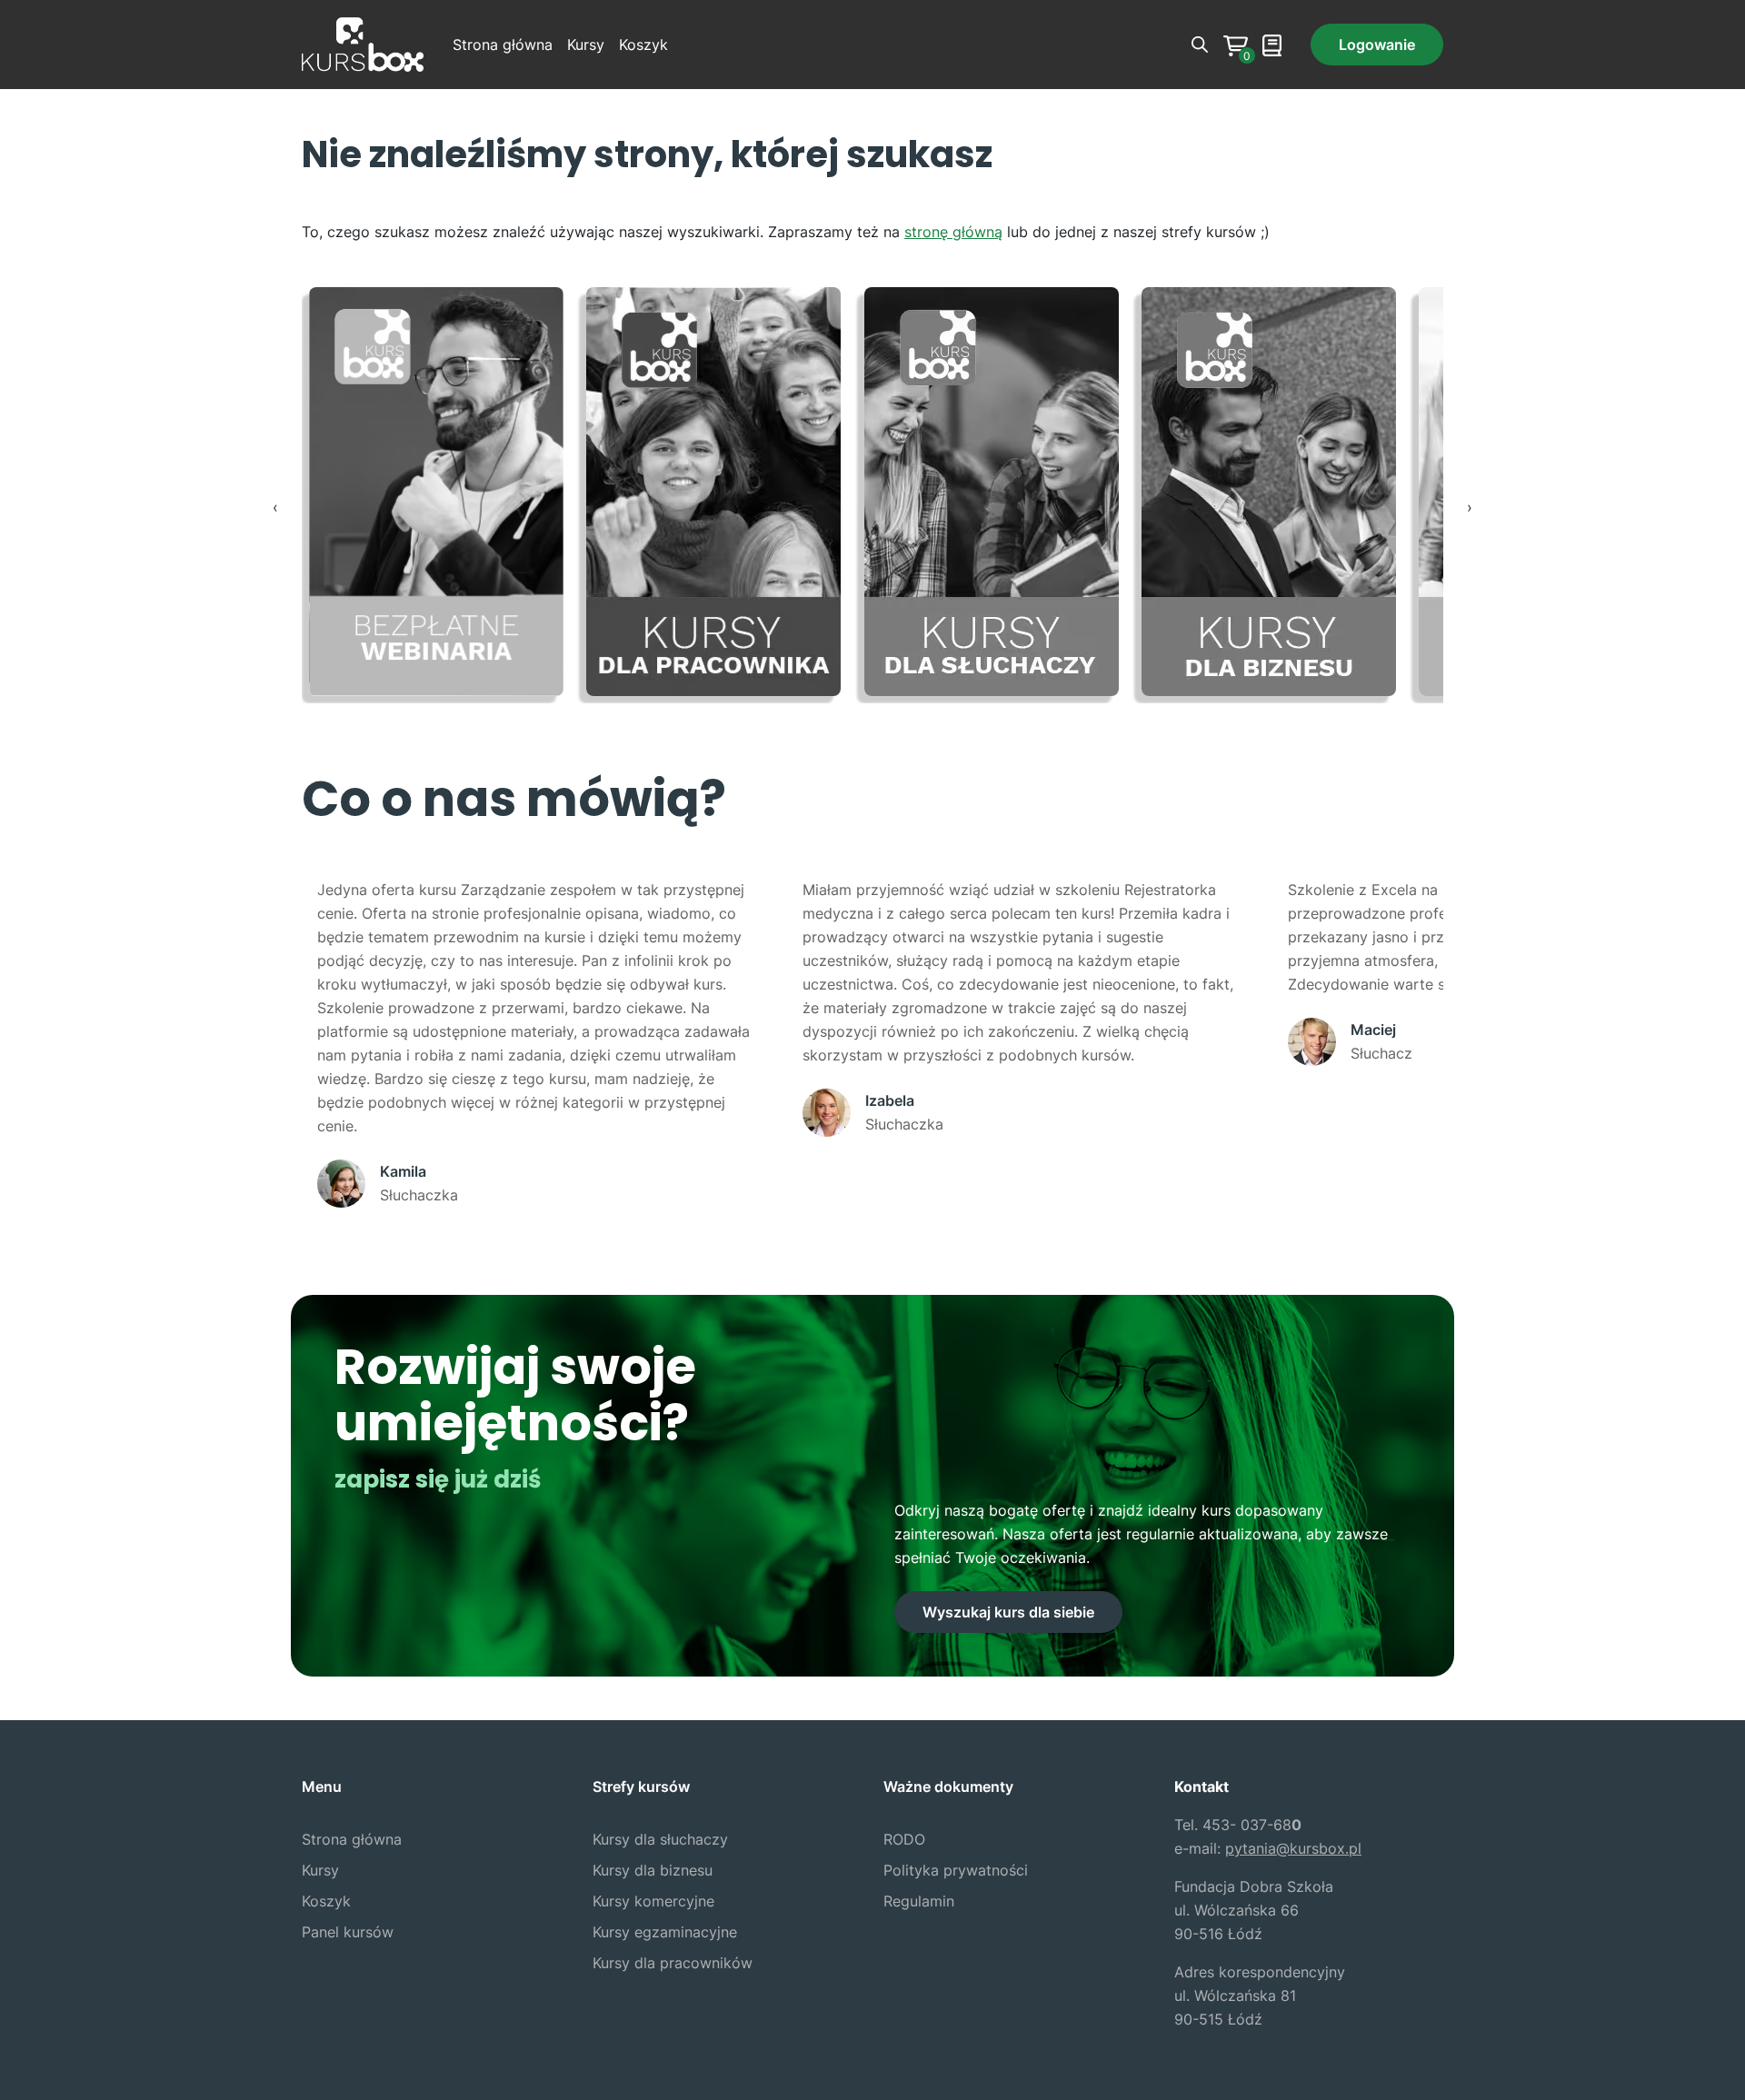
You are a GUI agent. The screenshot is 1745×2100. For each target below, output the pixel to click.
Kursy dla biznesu (653, 1870)
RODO (904, 1839)
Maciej (1373, 1030)
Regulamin (919, 1901)
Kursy (586, 45)
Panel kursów (348, 1932)
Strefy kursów (641, 1786)
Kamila (403, 1171)
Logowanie (1377, 45)
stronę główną (953, 232)
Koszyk (643, 45)
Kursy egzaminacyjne (665, 1932)
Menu (322, 1786)
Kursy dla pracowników (673, 1963)
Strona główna (503, 45)
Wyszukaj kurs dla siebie (1008, 1612)
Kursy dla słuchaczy (660, 1839)
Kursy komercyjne (653, 1901)
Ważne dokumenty (948, 1786)
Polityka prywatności (956, 1870)
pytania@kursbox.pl (1293, 1848)
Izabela (890, 1100)
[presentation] (275, 507)
